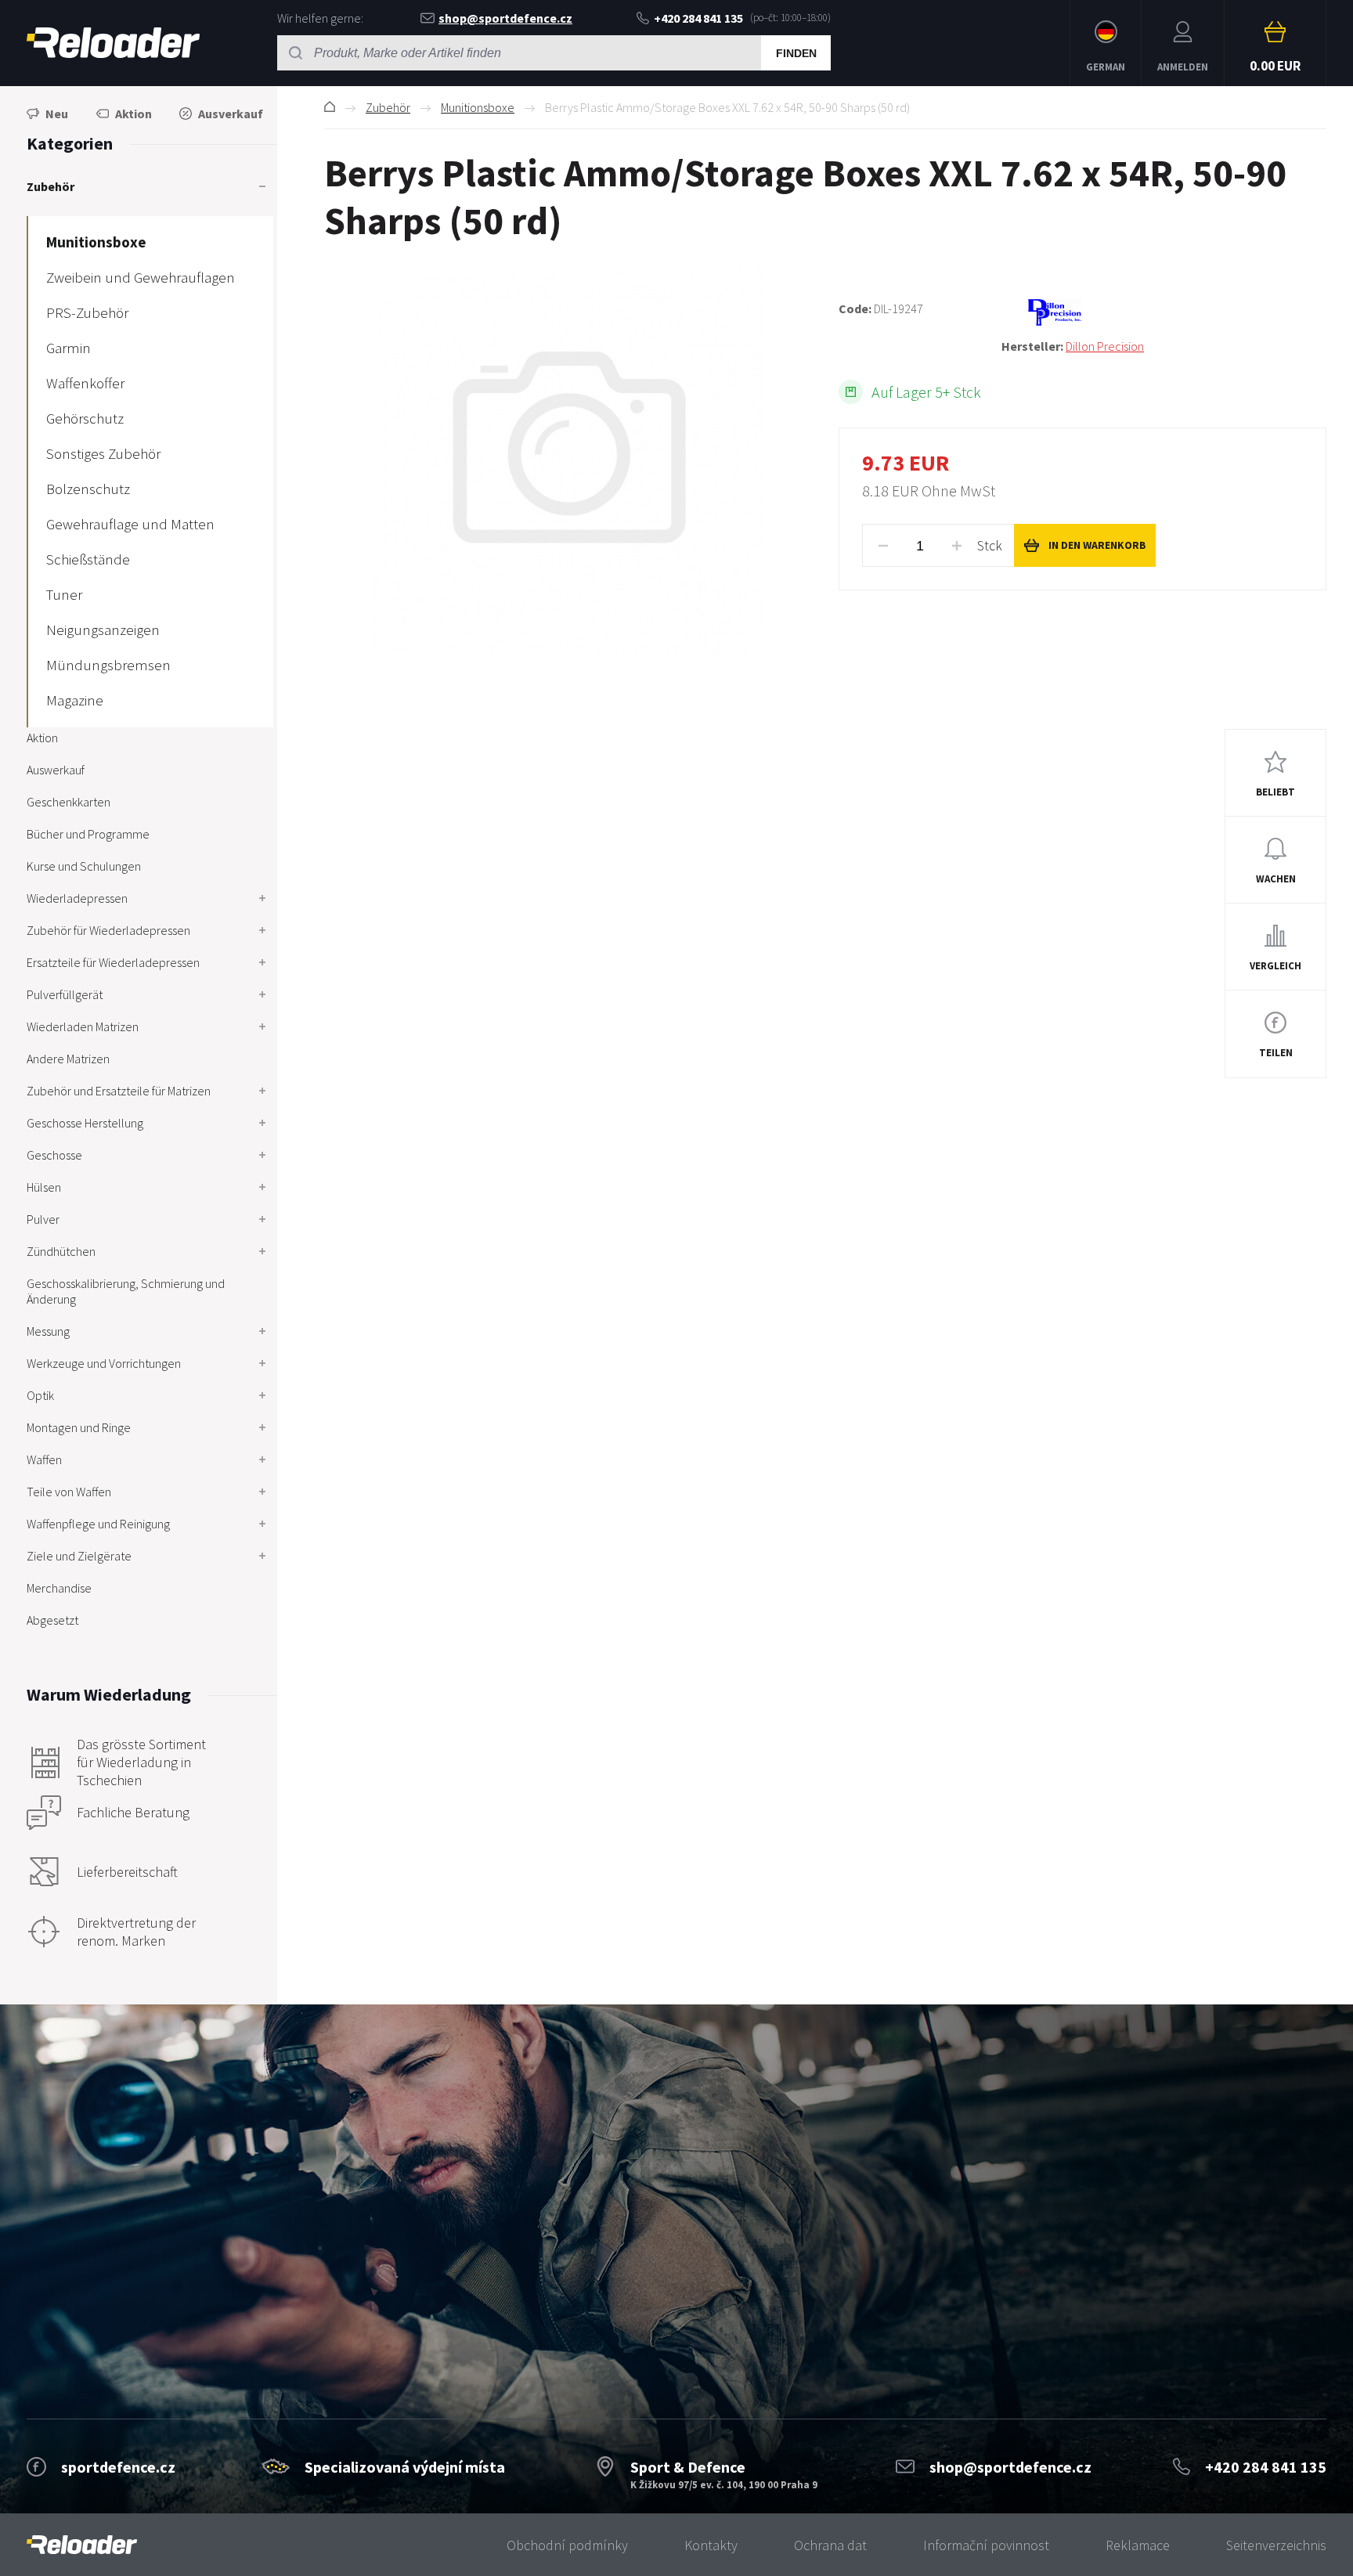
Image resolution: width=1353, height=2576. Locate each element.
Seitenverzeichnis (1276, 2545)
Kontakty (711, 2545)
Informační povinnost (986, 2545)
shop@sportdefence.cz (505, 18)
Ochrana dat (830, 2545)
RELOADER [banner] (113, 43)
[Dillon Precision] (1164, 312)
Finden (796, 53)
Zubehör (388, 107)
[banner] (82, 2545)
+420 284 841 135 (698, 18)
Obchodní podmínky (567, 2545)
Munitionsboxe (478, 107)
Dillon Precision (1105, 346)
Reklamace (1138, 2545)
